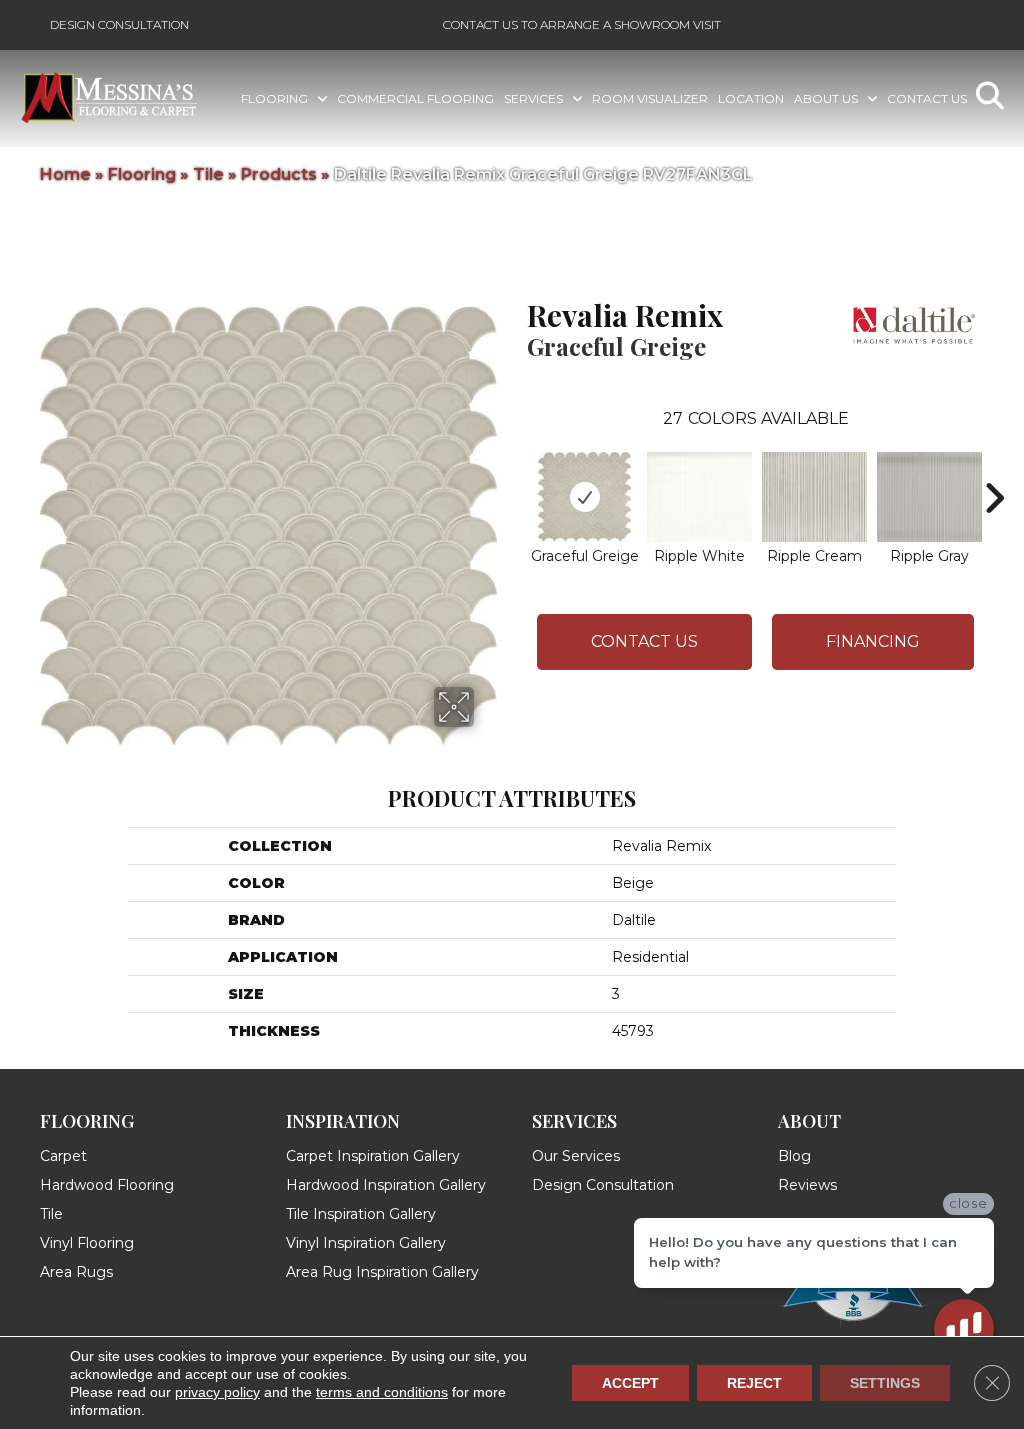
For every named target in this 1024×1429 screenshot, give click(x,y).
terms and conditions (382, 1392)
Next (994, 468)
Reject (754, 1383)
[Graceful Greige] (585, 497)
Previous (517, 468)
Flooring (142, 174)
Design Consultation (119, 24)
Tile (208, 174)
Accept (630, 1383)
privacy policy (217, 1392)
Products (279, 174)
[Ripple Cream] (814, 497)
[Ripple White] (699, 497)
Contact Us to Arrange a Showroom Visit (582, 24)
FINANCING (873, 641)
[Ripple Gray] (929, 497)
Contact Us (644, 641)
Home (65, 174)
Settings (885, 1383)
